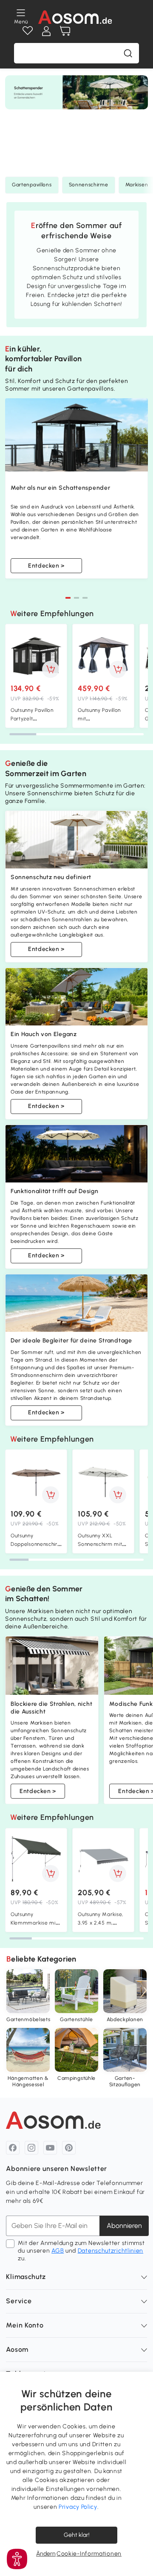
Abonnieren (124, 2226)
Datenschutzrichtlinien (110, 2251)
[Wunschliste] (28, 31)
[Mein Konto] (46, 31)
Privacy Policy (78, 2507)
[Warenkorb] (65, 31)
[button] (68, 598)
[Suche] (128, 53)
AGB (58, 2251)
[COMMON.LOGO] (75, 17)
